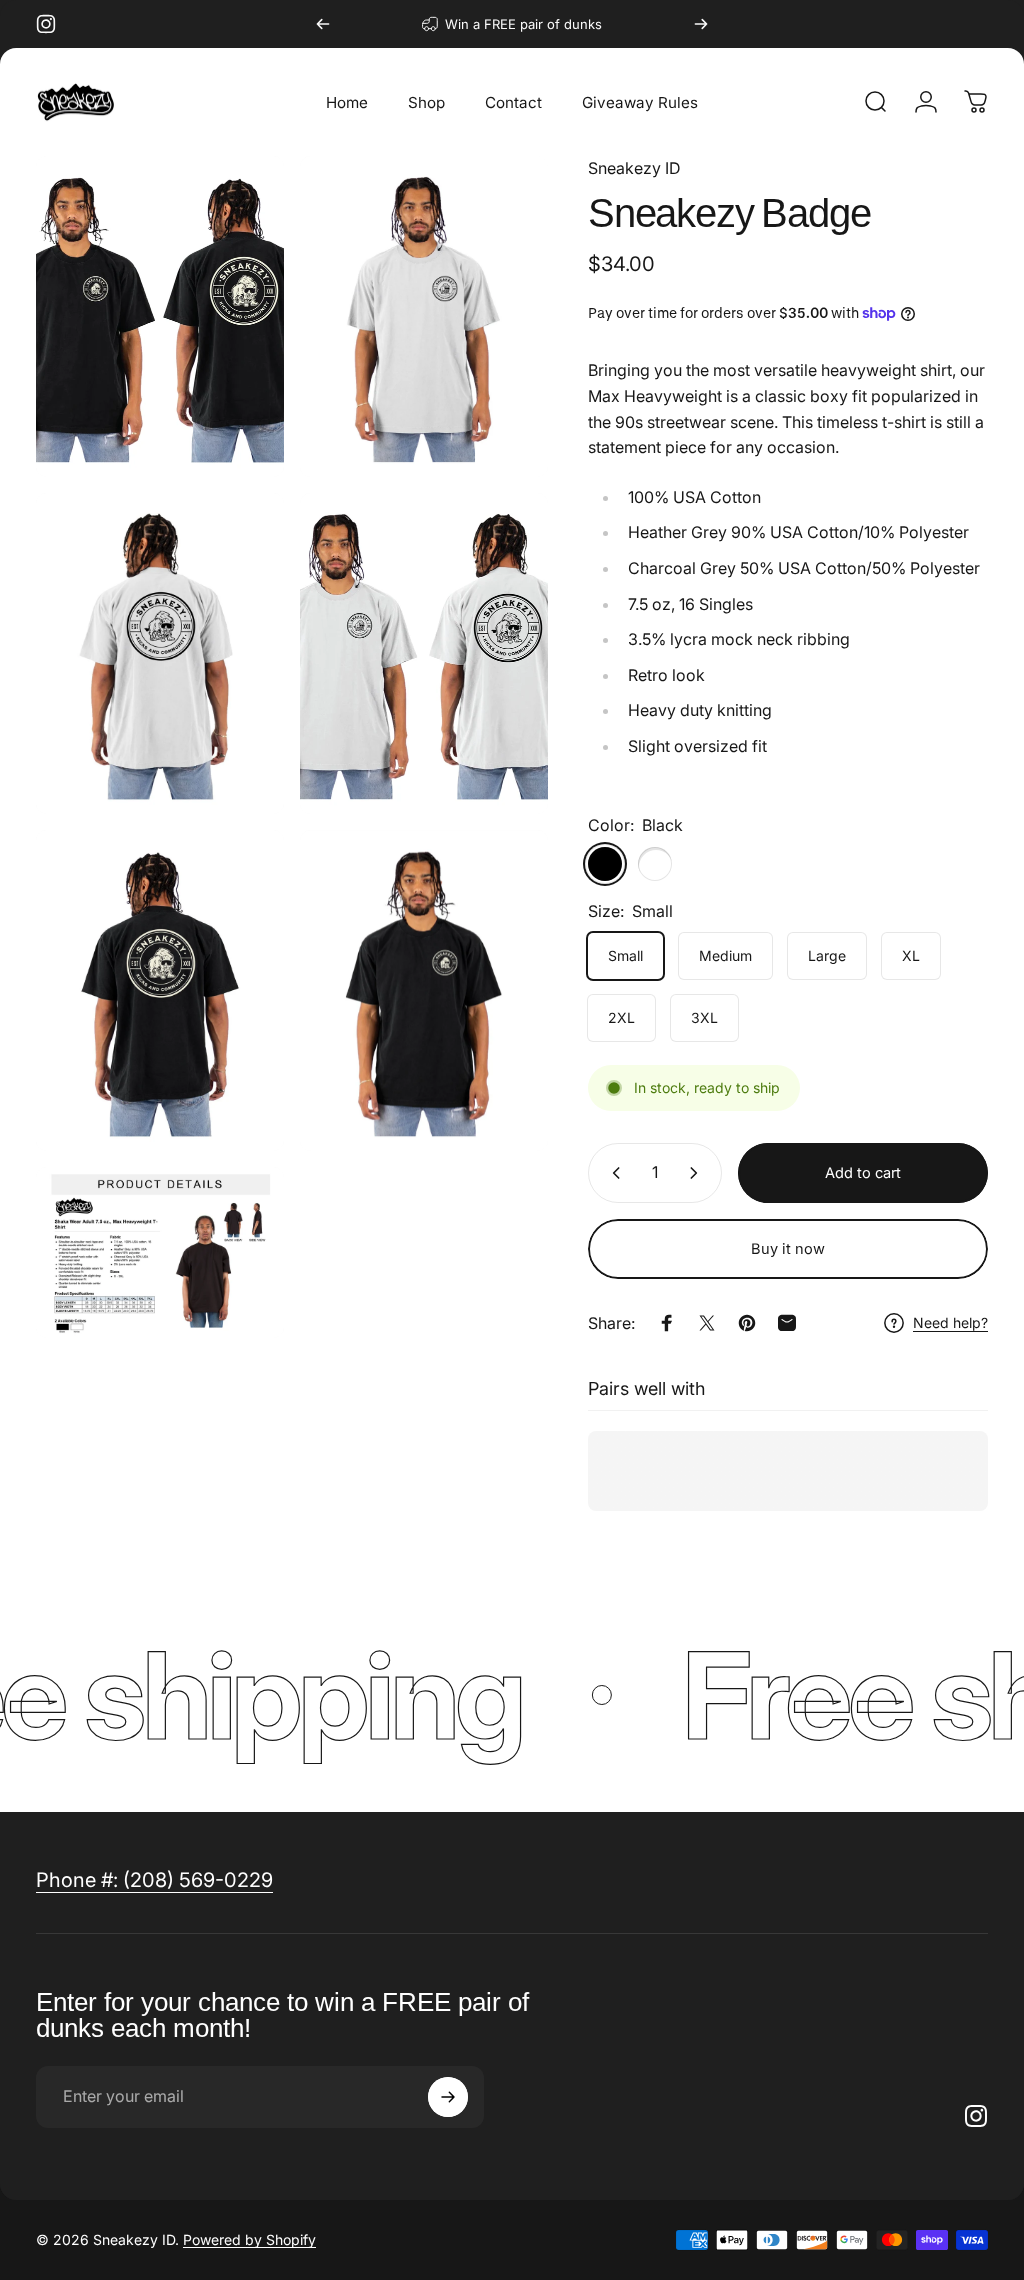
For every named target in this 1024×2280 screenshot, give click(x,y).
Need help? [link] (950, 1322)
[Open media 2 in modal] (160, 653)
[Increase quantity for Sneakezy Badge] (698, 1173)
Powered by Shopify (249, 2239)
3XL (704, 1017)
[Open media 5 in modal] (424, 990)
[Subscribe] (448, 2097)
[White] (655, 864)
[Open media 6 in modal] (160, 316)
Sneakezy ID (634, 168)
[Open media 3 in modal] (424, 653)
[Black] (605, 864)
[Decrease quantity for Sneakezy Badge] (612, 1173)
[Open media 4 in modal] (160, 990)
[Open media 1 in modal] (424, 316)
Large (827, 955)
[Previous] (323, 24)
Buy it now (788, 1249)
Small (625, 955)
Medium (725, 955)
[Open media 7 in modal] (160, 1252)
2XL (621, 1017)
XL (911, 955)
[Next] (701, 24)
